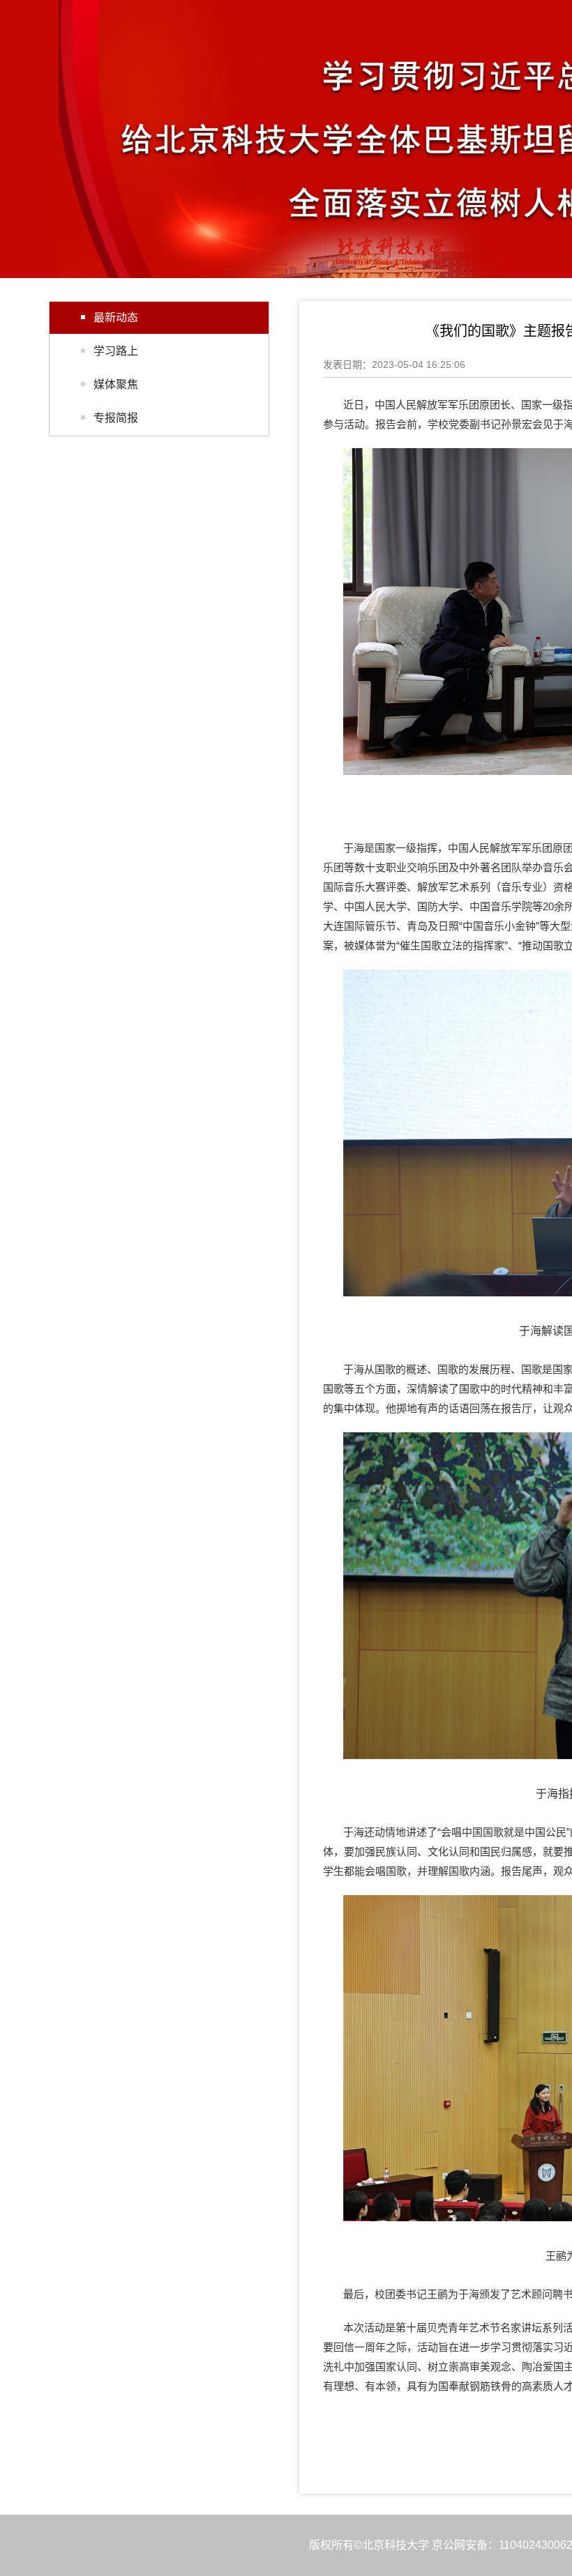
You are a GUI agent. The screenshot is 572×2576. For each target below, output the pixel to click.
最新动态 (116, 317)
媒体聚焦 (116, 384)
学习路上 (116, 351)
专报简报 (116, 418)
